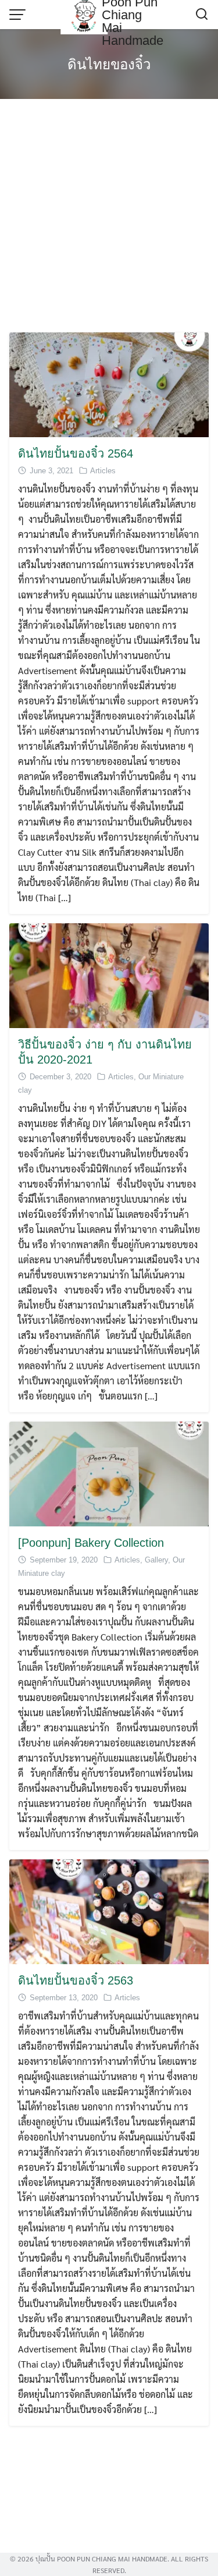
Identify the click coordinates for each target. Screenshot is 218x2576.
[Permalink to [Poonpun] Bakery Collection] (109, 1473)
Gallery (156, 1560)
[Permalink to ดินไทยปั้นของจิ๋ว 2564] (109, 383)
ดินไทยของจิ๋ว (109, 64)
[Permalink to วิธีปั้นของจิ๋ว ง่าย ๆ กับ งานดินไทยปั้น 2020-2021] (109, 974)
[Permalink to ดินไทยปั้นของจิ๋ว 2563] (109, 1910)
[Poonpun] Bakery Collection (91, 1543)
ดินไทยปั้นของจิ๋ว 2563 (76, 1980)
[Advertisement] (109, 217)
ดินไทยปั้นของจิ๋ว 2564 (76, 453)
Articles (103, 471)
